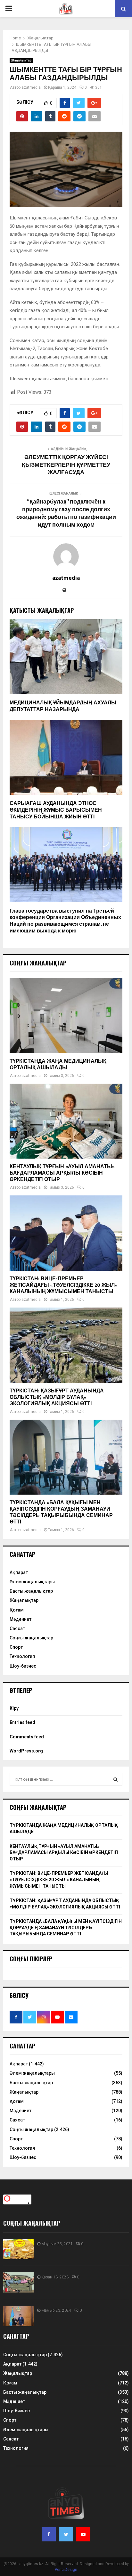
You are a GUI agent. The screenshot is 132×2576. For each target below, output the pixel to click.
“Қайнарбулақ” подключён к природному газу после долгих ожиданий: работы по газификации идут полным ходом (66, 513)
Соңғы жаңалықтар (31, 1638)
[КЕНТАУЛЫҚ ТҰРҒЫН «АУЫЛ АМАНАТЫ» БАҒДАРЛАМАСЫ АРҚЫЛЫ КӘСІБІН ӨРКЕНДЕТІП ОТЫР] (66, 1121)
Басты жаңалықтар (31, 1591)
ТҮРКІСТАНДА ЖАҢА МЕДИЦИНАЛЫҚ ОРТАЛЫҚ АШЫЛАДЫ (58, 1065)
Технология (22, 1656)
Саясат (17, 1628)
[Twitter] (66, 2534)
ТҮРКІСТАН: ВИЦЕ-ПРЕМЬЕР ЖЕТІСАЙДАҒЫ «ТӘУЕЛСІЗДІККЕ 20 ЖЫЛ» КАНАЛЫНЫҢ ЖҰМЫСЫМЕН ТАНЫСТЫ (63, 1285)
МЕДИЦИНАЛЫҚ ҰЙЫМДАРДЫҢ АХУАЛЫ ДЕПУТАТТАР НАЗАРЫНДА (63, 706)
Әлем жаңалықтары (32, 1582)
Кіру (14, 1708)
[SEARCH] (116, 1779)
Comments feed (27, 1737)
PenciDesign (66, 2570)
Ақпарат (19, 1572)
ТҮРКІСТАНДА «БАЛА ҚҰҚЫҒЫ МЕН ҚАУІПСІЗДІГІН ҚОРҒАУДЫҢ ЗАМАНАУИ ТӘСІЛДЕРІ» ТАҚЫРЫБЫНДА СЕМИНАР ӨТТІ (61, 1512)
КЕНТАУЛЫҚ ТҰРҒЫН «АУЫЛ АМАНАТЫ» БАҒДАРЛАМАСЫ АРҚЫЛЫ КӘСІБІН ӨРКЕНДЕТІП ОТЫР (62, 1173)
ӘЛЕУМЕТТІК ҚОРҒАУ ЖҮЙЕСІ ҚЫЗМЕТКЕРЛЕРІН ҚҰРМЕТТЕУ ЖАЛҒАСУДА (66, 465)
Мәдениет (21, 1619)
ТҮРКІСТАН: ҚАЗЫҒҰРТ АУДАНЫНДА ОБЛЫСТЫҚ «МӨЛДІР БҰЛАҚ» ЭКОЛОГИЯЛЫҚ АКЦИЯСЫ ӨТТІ (57, 1397)
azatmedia (31, 87)
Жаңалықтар (21, 60)
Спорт (16, 1647)
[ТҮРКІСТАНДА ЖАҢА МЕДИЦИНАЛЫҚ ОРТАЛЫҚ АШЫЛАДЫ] (66, 1016)
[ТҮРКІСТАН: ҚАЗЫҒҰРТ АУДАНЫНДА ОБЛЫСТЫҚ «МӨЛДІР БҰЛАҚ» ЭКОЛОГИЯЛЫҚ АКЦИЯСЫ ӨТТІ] (66, 1345)
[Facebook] (49, 2534)
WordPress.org (26, 1751)
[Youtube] (83, 2534)
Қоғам (17, 1610)
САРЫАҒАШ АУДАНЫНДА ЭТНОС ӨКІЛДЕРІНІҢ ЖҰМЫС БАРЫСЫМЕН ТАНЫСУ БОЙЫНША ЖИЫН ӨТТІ (56, 810)
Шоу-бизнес (23, 1666)
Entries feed (22, 1722)
